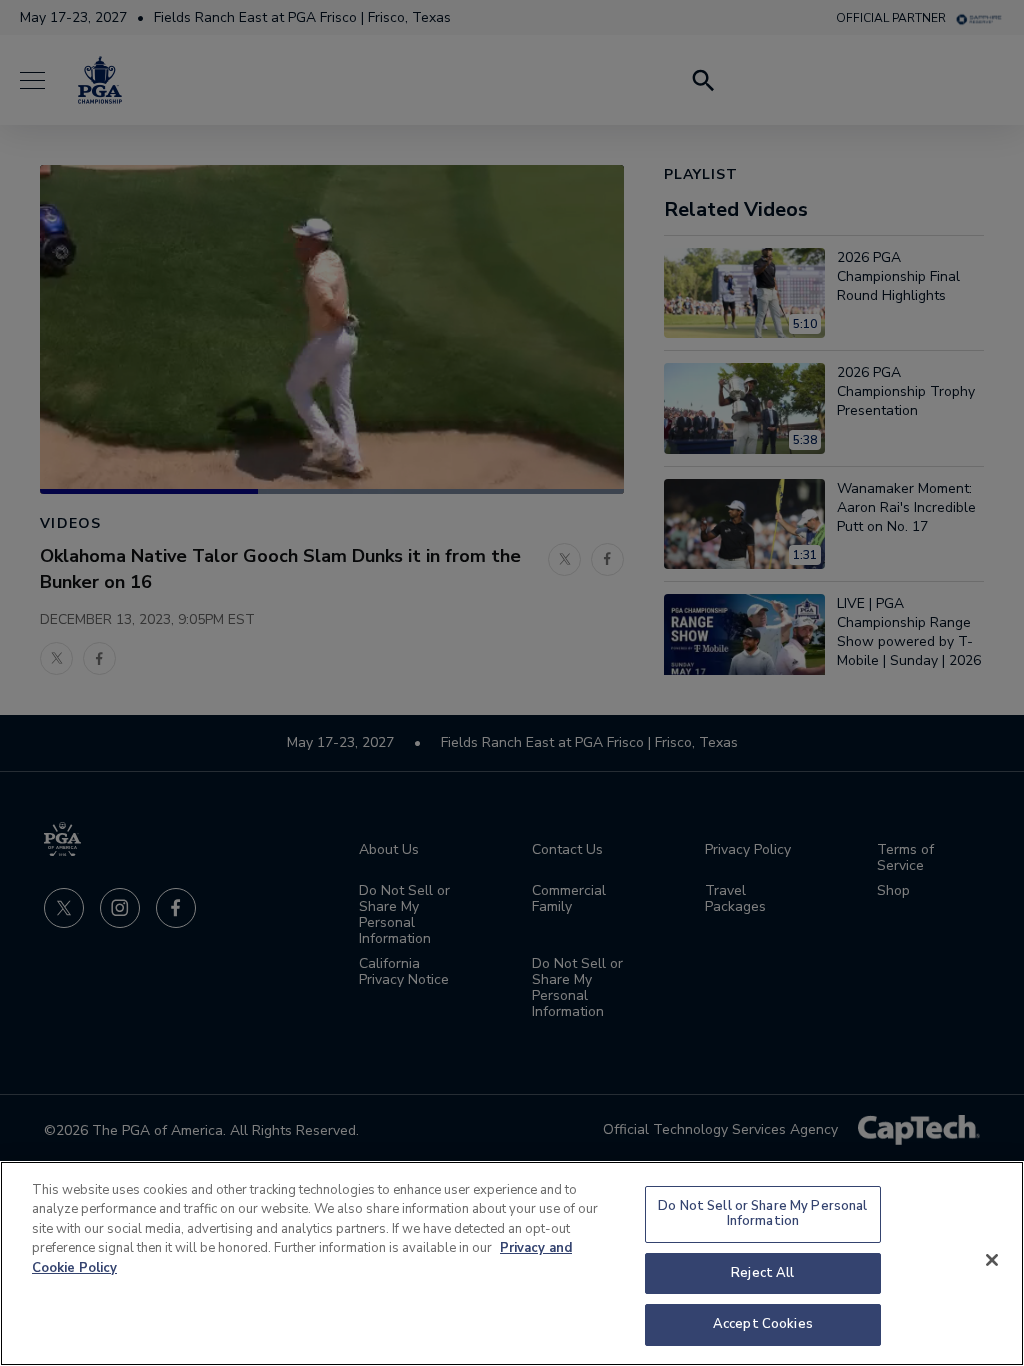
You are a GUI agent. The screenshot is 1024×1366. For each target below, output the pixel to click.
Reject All (762, 1273)
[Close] (992, 1260)
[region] (512, 1263)
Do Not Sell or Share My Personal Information (762, 1214)
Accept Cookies (763, 1324)
